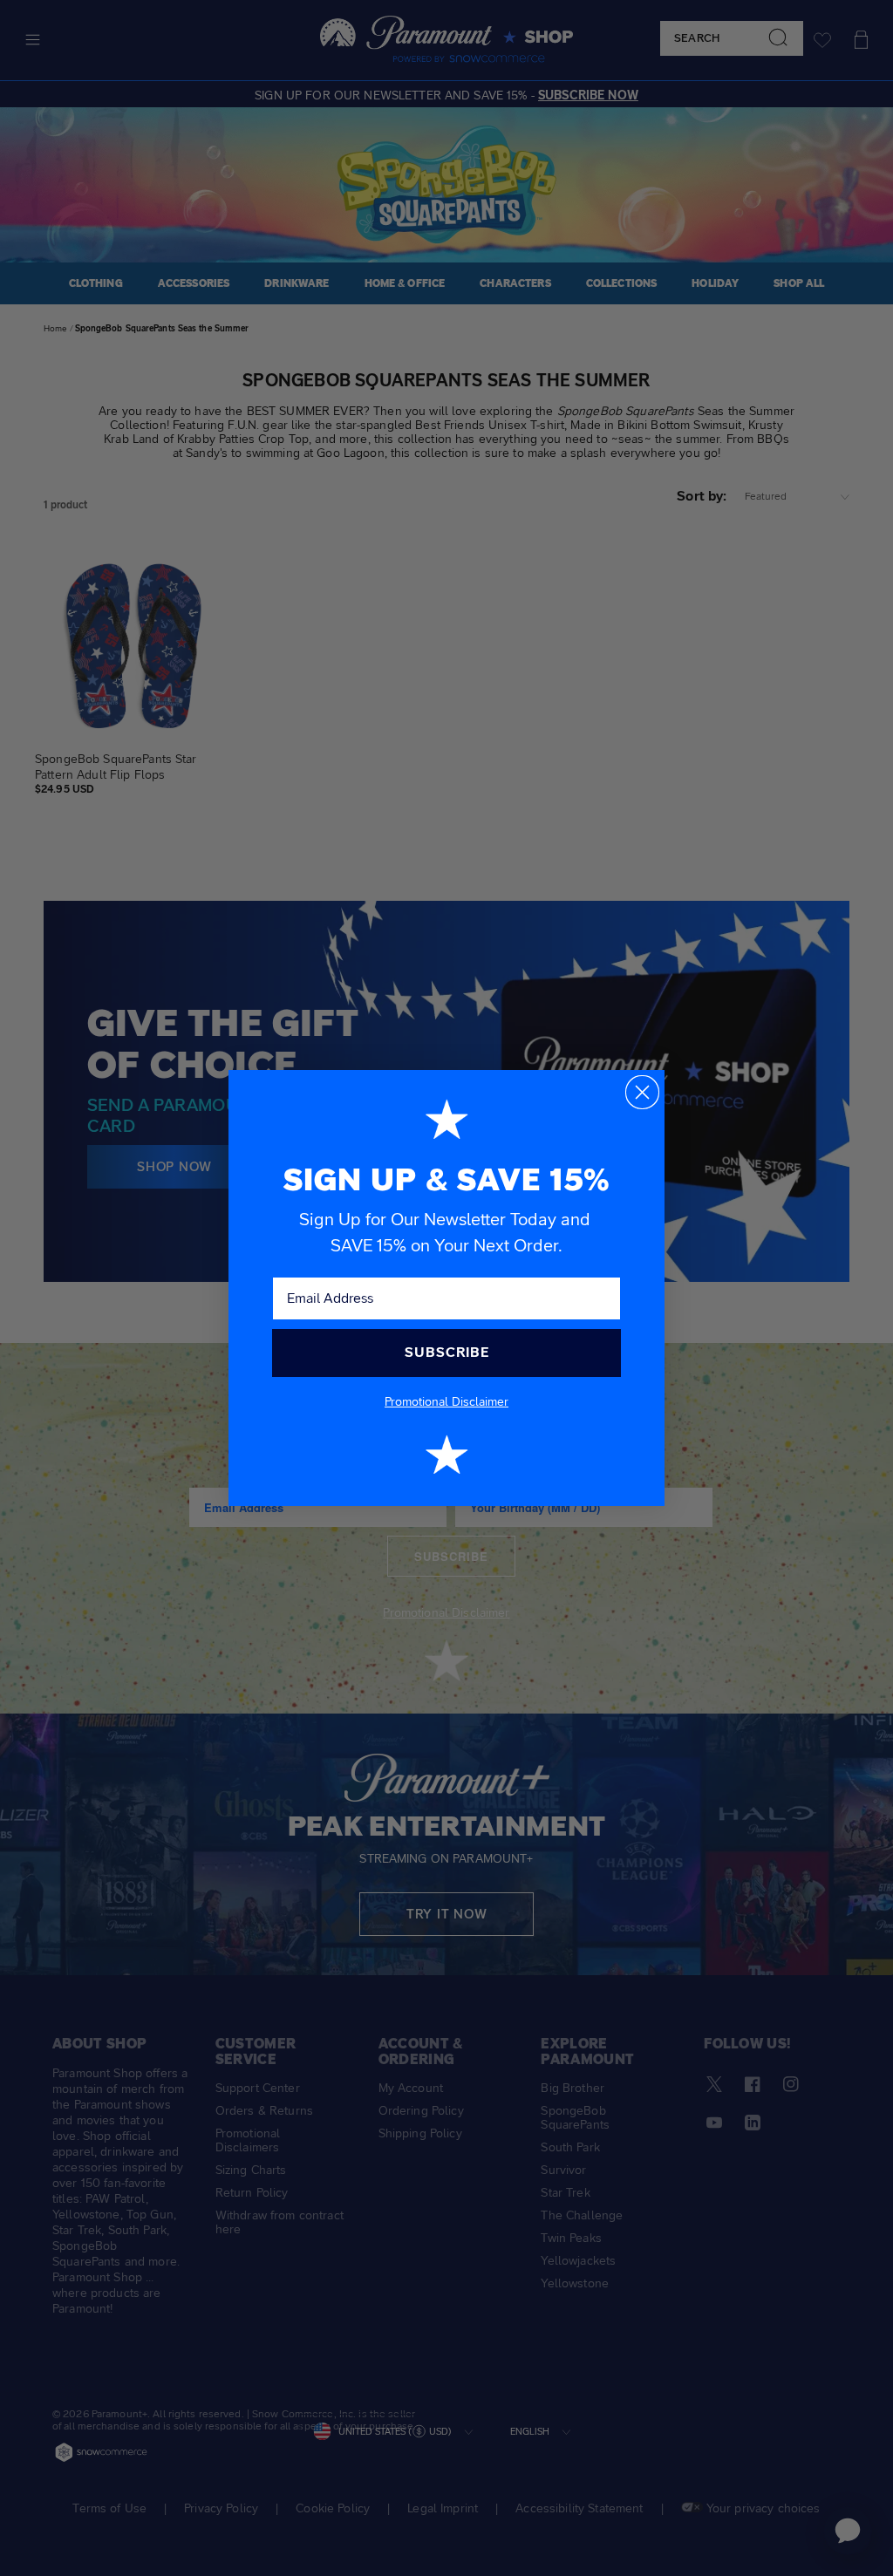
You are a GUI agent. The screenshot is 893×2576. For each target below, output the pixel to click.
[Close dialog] (642, 1092)
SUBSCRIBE (447, 1352)
